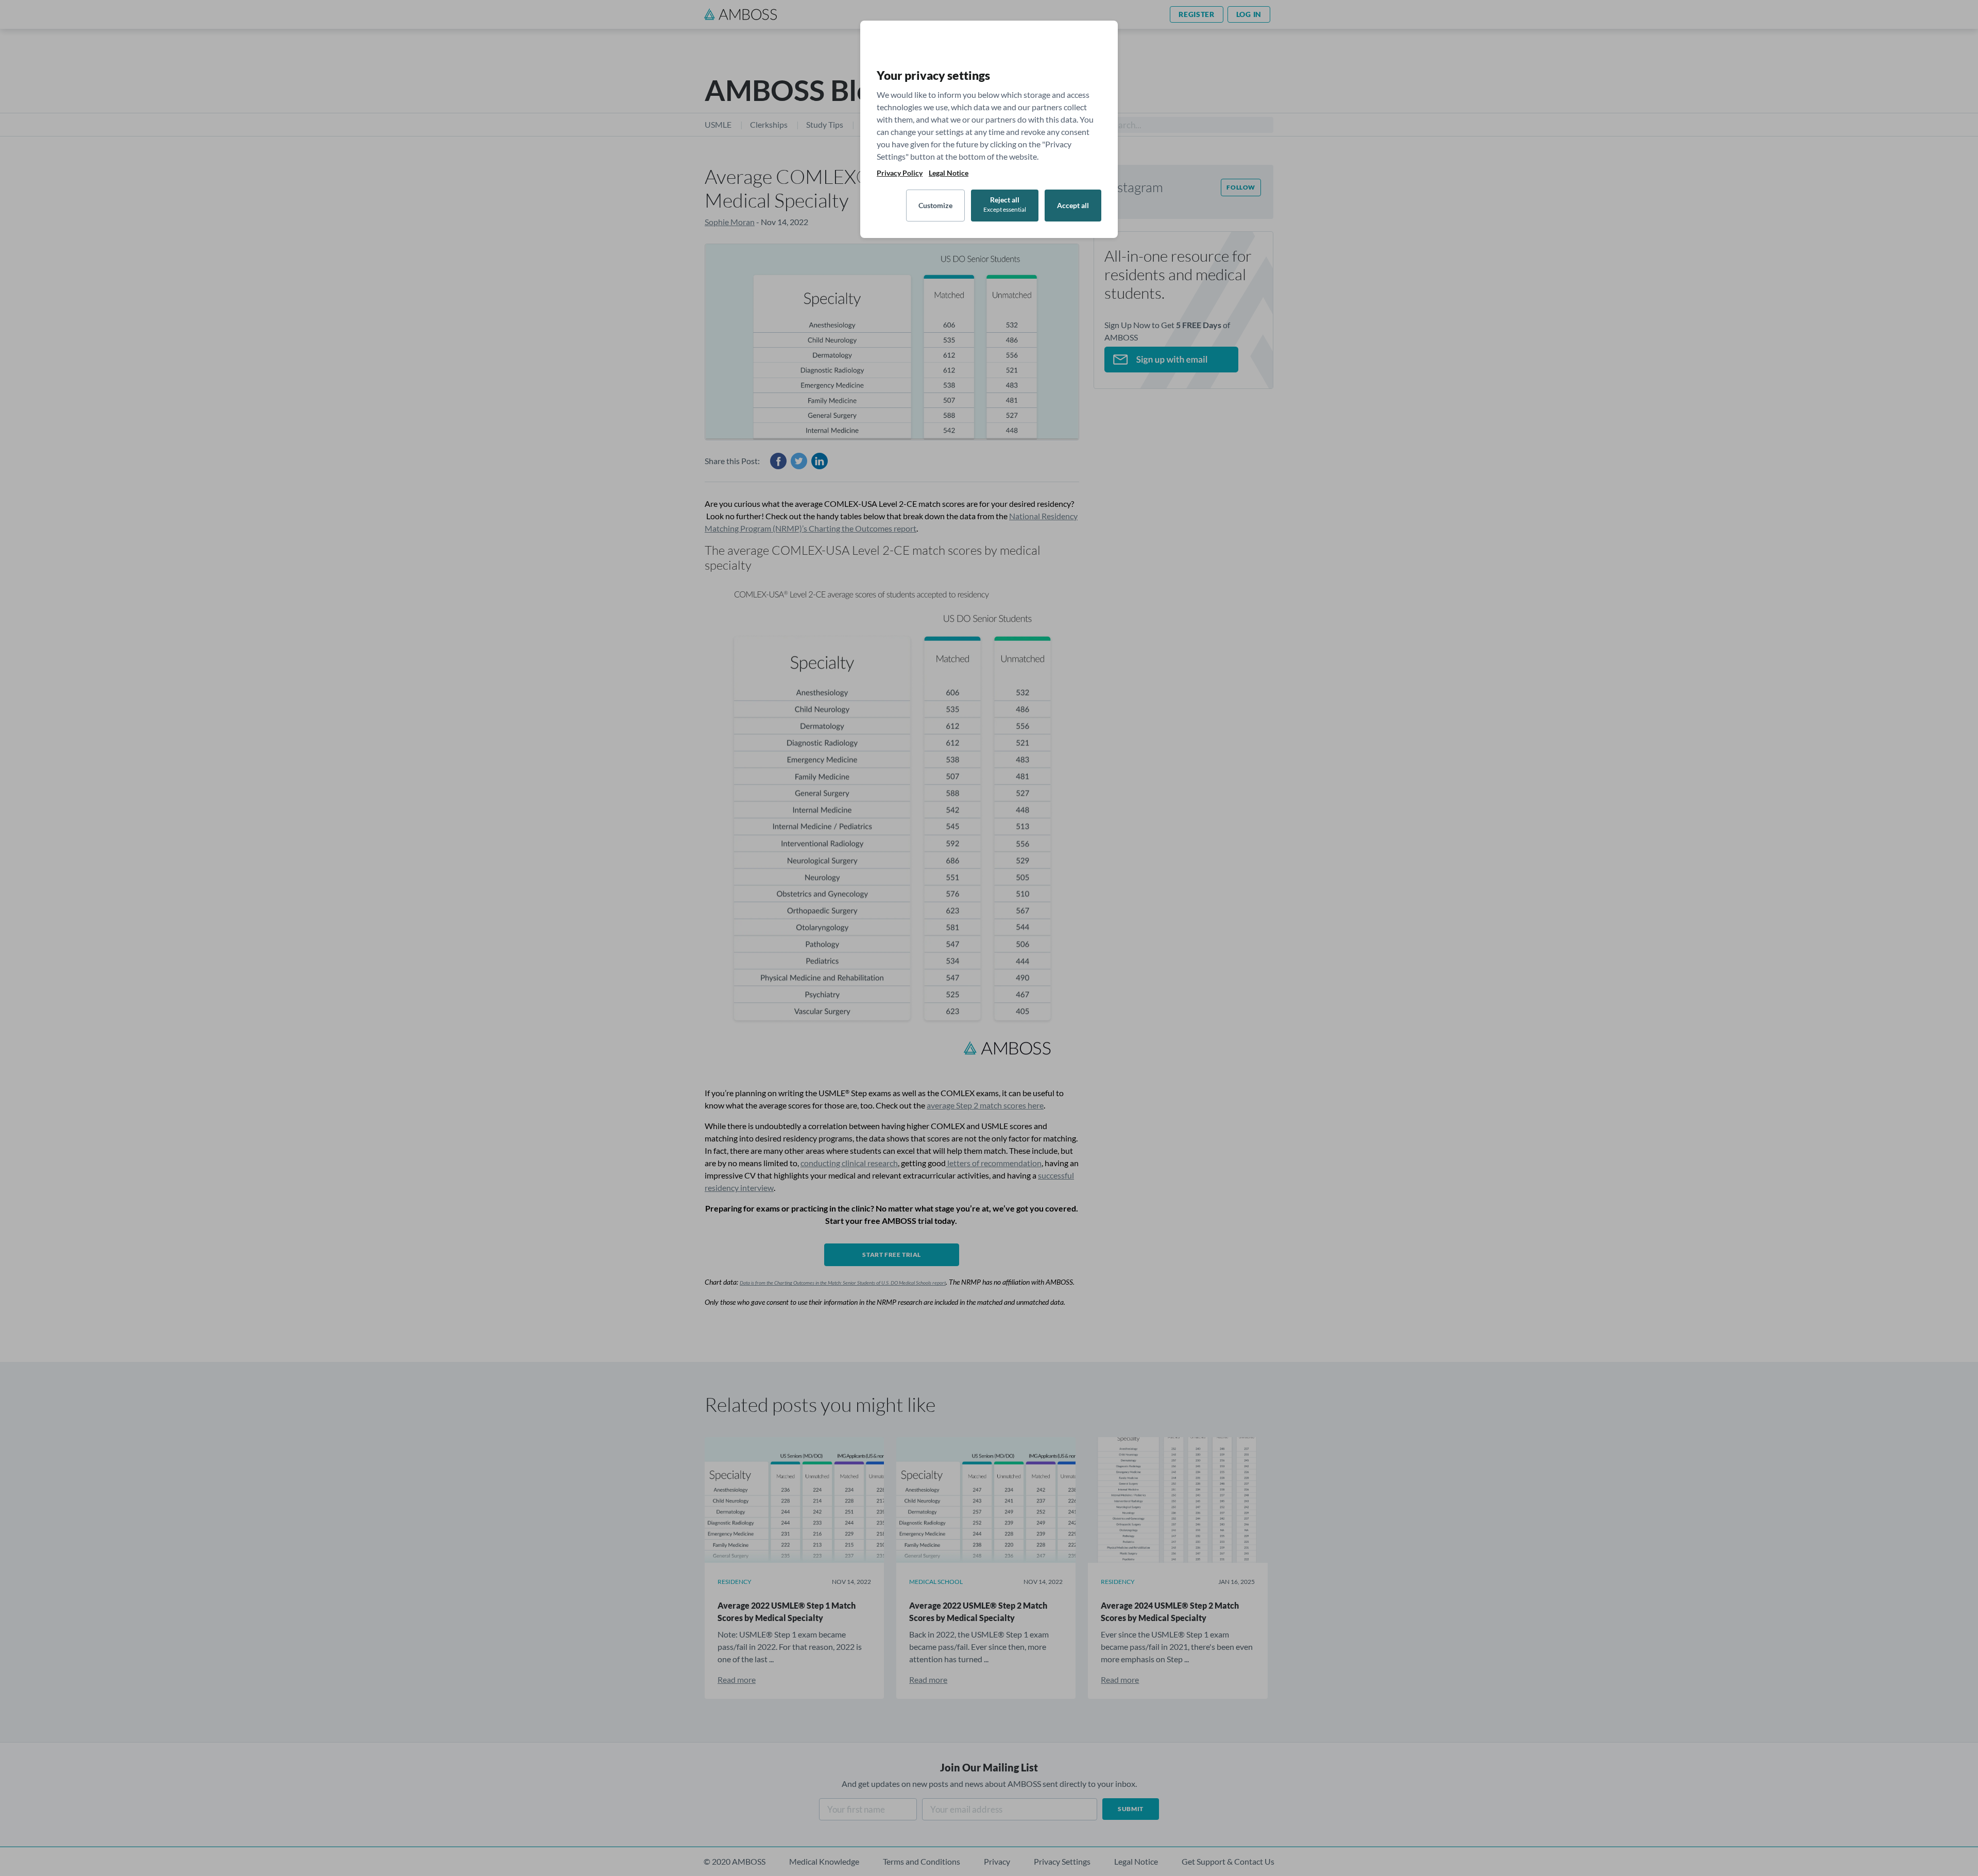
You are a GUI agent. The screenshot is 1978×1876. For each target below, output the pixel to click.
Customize (935, 205)
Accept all (1073, 205)
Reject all (1005, 204)
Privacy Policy (900, 173)
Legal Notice (949, 173)
